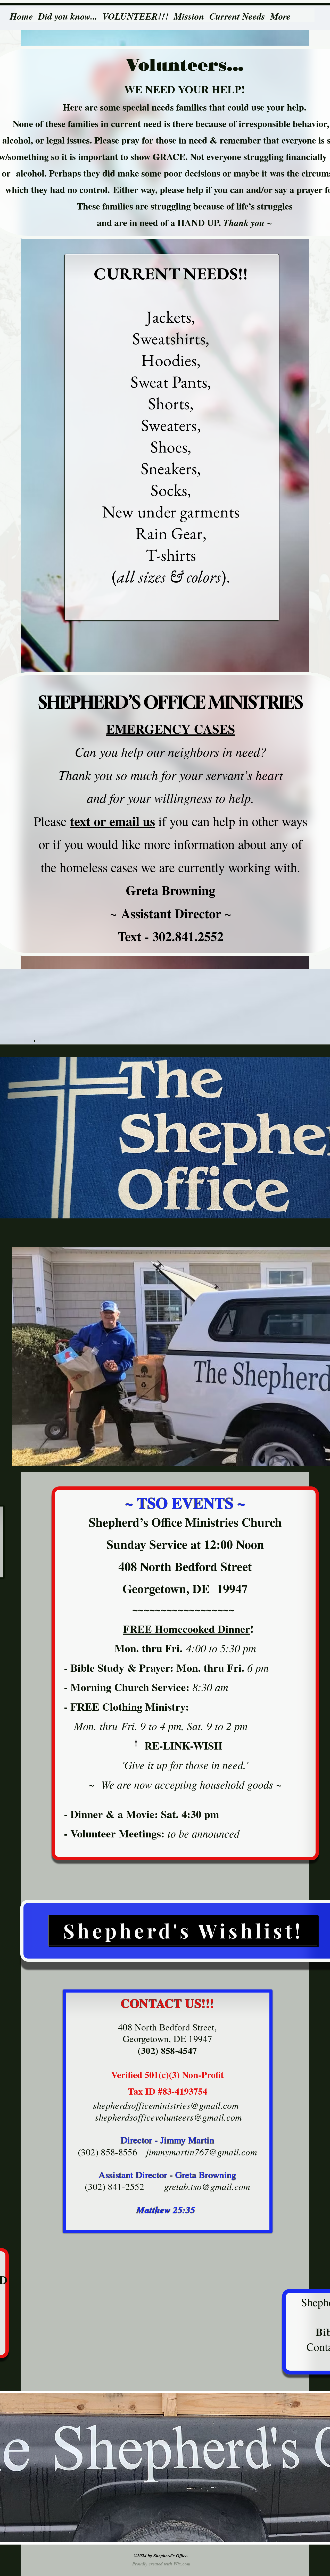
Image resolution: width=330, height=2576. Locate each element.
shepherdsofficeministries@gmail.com (166, 2105)
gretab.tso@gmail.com (207, 2186)
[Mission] (189, 9)
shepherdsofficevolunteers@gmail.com (168, 2117)
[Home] (21, 9)
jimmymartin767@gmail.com (201, 2152)
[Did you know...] (68, 9)
